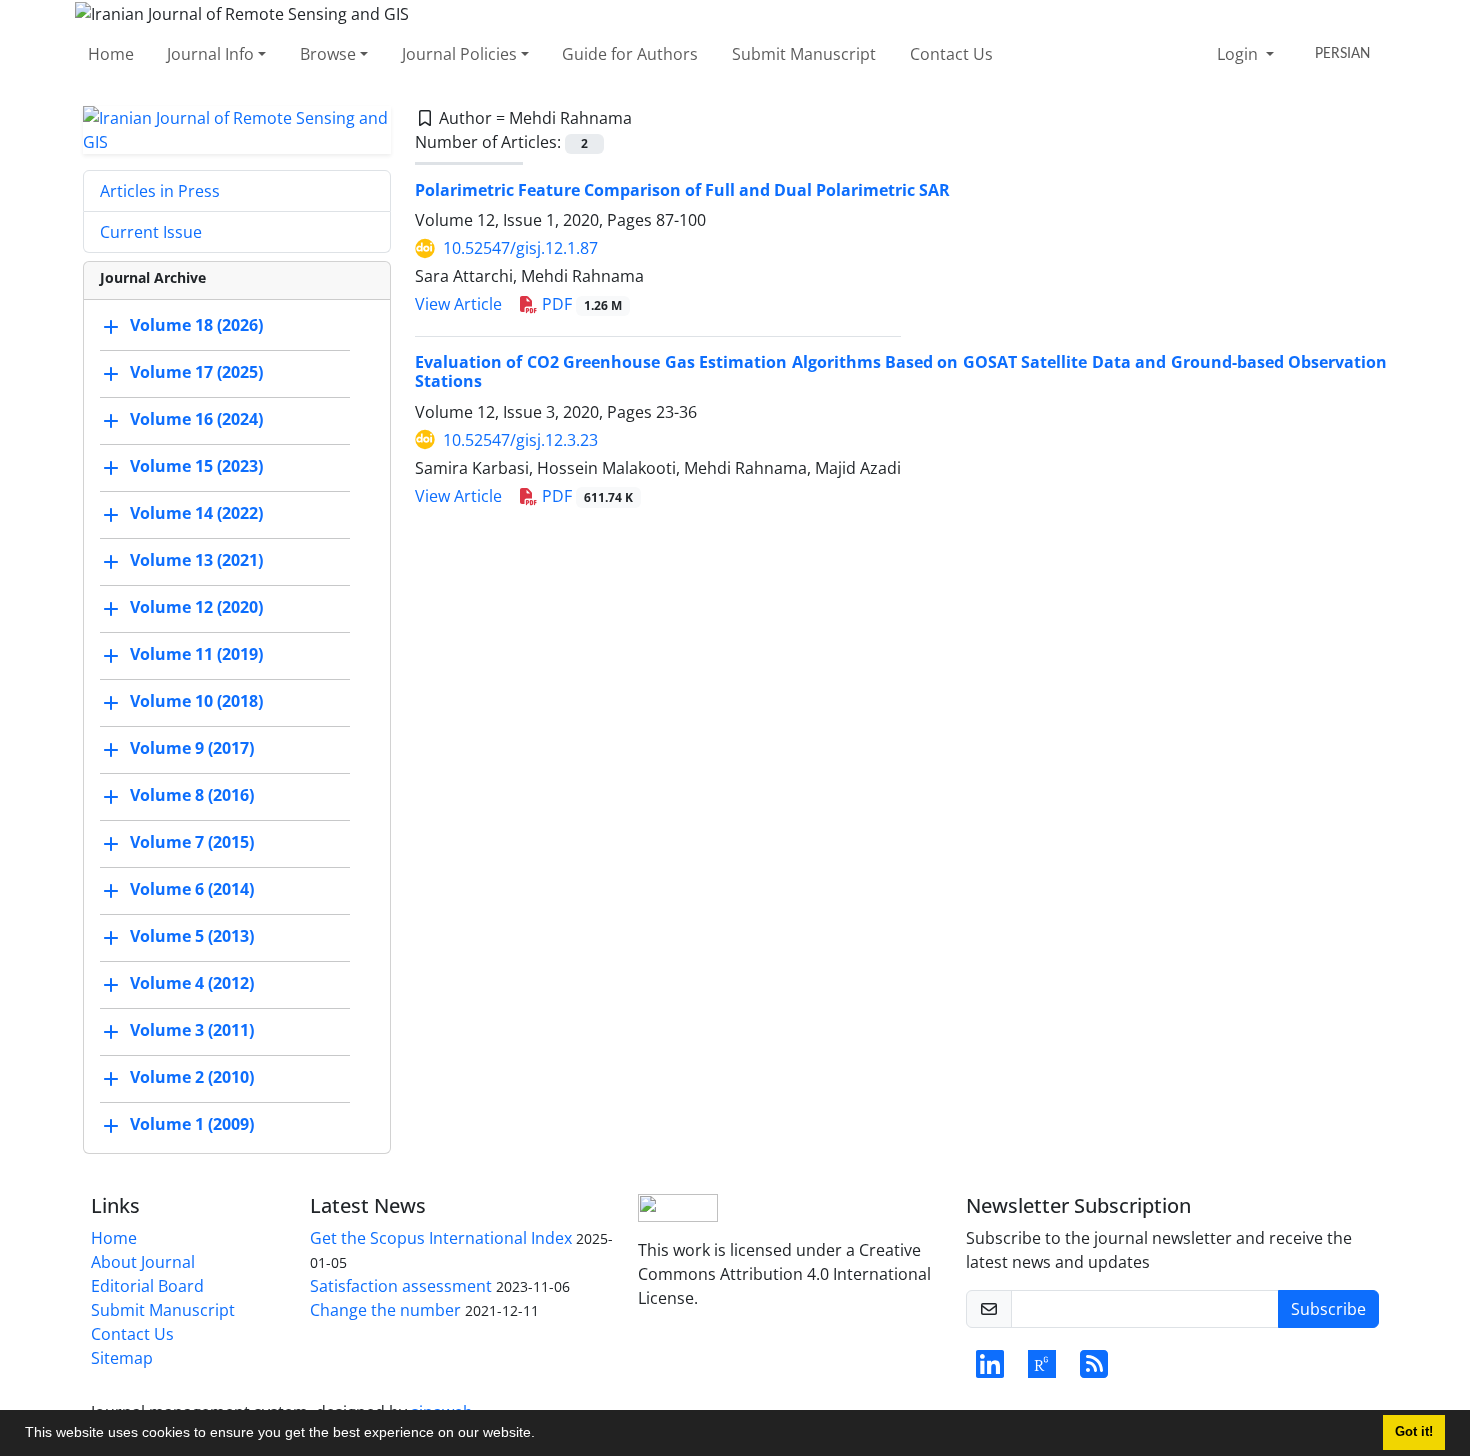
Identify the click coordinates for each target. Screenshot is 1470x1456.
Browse (328, 54)
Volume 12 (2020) (196, 607)
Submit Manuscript (804, 54)
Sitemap (122, 1358)
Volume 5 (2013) (192, 936)
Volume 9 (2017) (192, 748)
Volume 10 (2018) (196, 701)
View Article (458, 304)
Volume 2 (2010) (192, 1077)
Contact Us (951, 54)
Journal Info (210, 54)
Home (111, 54)
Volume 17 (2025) (196, 372)
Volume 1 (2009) (192, 1124)
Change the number (385, 1310)
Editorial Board (147, 1286)
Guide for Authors (630, 54)
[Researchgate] (1042, 1370)
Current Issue (151, 232)
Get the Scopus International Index (441, 1238)
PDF (580, 304)
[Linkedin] (990, 1370)
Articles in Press (160, 191)
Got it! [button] (1414, 1432)
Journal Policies (459, 54)
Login (1239, 54)
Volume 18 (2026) (196, 325)
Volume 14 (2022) (196, 513)
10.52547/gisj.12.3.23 (520, 440)
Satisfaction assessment (401, 1286)
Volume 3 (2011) (192, 1030)
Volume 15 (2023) (196, 466)
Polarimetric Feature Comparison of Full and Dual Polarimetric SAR (682, 190)
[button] (542, 1435)
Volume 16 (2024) (196, 419)
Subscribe (1328, 1309)
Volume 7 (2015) (192, 842)
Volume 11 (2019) (196, 654)
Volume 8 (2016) (192, 795)
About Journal (143, 1262)
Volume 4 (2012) (192, 983)
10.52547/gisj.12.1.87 (520, 248)
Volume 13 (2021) (196, 560)
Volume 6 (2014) (192, 889)
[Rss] (1094, 1370)
